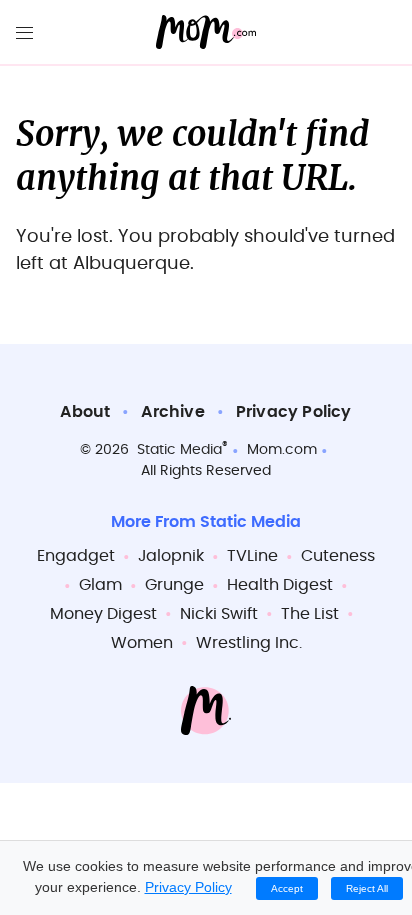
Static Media (179, 450)
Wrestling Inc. (249, 643)
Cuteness (338, 556)
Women (142, 643)
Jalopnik (171, 556)
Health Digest (280, 585)
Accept (287, 888)
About (85, 412)
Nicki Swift (219, 614)
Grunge (174, 585)
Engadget (76, 556)
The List (310, 614)
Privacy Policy (294, 412)
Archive (172, 412)
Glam (100, 585)
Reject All (367, 888)
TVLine (252, 556)
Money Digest (103, 614)
